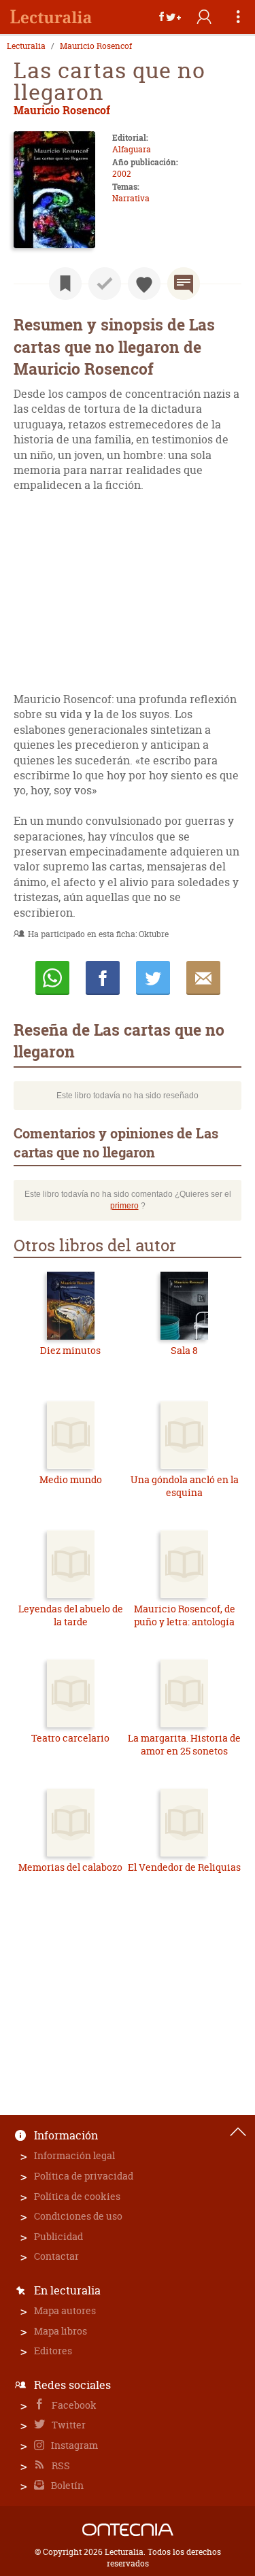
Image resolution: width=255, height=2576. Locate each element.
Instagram (73, 2445)
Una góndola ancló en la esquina (185, 1486)
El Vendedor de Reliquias (184, 1867)
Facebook (73, 2405)
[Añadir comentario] (184, 284)
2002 (122, 174)
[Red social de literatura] (51, 17)
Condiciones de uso (78, 2216)
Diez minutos (70, 1350)
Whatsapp (52, 978)
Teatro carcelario (70, 1738)
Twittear (153, 978)
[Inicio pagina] (238, 2132)
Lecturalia (26, 46)
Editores (53, 2351)
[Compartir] (170, 17)
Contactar (56, 2256)
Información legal (74, 2155)
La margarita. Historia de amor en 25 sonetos (184, 1745)
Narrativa (131, 198)
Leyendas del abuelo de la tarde (71, 1615)
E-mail (203, 978)
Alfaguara (132, 149)
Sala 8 (184, 1350)
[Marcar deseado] (144, 284)
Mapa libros (61, 2331)
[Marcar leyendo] (65, 284)
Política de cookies (77, 2196)
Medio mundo (71, 1479)
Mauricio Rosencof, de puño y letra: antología (185, 1615)
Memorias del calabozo (70, 1867)
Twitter (68, 2425)
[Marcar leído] (105, 284)
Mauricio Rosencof (96, 46)
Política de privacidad (84, 2176)
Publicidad (58, 2236)
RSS (60, 2465)
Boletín (66, 2485)
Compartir (103, 978)
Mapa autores (65, 2310)
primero (124, 1206)
